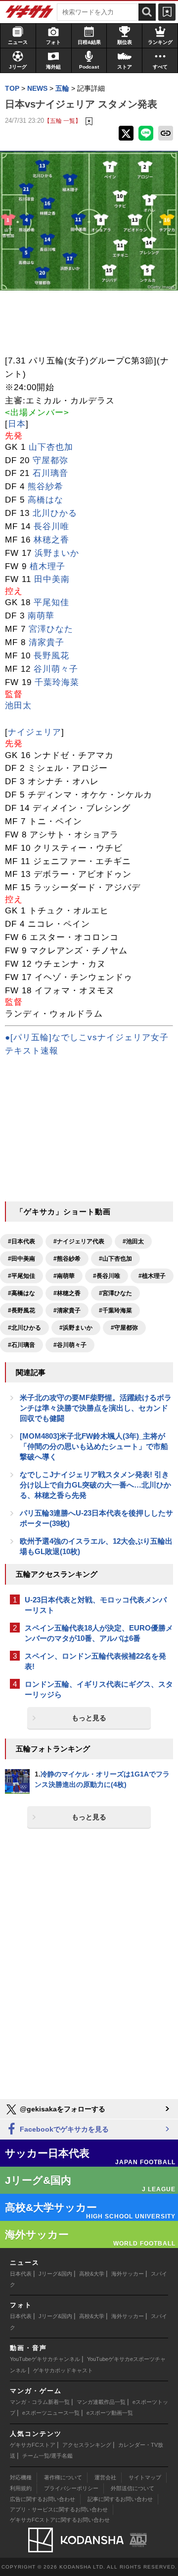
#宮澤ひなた (115, 1293)
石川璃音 (50, 473)
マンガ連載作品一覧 (101, 2402)
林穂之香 (51, 540)
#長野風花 (22, 1310)
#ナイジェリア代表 (79, 1241)
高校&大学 (92, 2274)
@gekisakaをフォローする (62, 2109)
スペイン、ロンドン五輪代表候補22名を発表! (95, 1661)
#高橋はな (22, 1293)
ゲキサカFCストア (33, 2445)
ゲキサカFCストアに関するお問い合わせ (60, 2520)
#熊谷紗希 (67, 1259)
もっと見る (89, 1718)
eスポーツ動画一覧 (110, 2413)
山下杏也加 (51, 447)
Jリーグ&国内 (55, 2274)
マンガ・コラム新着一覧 (40, 2402)
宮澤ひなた (51, 629)
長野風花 (51, 656)
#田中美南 (22, 1259)
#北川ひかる (24, 1328)
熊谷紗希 (45, 487)
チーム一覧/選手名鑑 (47, 2456)
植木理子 (47, 566)
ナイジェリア (35, 732)
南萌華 (41, 616)
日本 (17, 424)
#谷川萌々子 (70, 1345)
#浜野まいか (76, 1328)
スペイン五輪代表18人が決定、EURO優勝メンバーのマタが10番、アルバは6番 (99, 1633)
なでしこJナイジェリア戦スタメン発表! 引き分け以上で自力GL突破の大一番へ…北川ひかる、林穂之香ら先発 (95, 1485)
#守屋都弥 (124, 1328)
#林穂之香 (67, 1293)
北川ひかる (55, 513)
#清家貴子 (67, 1310)
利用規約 (21, 2488)
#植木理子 (152, 1276)
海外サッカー (128, 2274)
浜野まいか (57, 553)
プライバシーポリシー (71, 2488)
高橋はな (45, 500)
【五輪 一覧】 (63, 121)
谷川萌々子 (56, 669)
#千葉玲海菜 (115, 1310)
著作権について (63, 2477)
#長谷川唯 (107, 1276)
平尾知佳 (51, 602)
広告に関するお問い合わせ (43, 2499)
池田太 (18, 706)
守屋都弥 (50, 460)
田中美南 (52, 579)
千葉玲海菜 (57, 682)
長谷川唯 (51, 526)
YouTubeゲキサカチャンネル (45, 2359)
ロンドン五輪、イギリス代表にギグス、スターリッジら (99, 1689)
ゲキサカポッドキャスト (63, 2370)
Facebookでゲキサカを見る (63, 2129)
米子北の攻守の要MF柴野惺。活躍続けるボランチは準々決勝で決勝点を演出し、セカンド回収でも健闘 (96, 1408)
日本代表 (21, 2274)
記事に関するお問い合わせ (120, 2499)
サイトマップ (145, 2477)
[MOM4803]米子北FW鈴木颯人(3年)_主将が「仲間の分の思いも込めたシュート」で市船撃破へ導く (94, 1446)
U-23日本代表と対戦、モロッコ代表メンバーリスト (96, 1605)
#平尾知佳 (22, 1276)
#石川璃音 (22, 1345)
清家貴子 (46, 642)
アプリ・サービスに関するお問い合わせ (59, 2509)
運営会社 (105, 2477)
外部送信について (133, 2488)
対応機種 (21, 2477)
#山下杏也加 (115, 1259)
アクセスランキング (87, 2445)
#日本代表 (22, 1241)
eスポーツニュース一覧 (51, 2413)
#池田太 (133, 1241)
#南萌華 (64, 1276)
